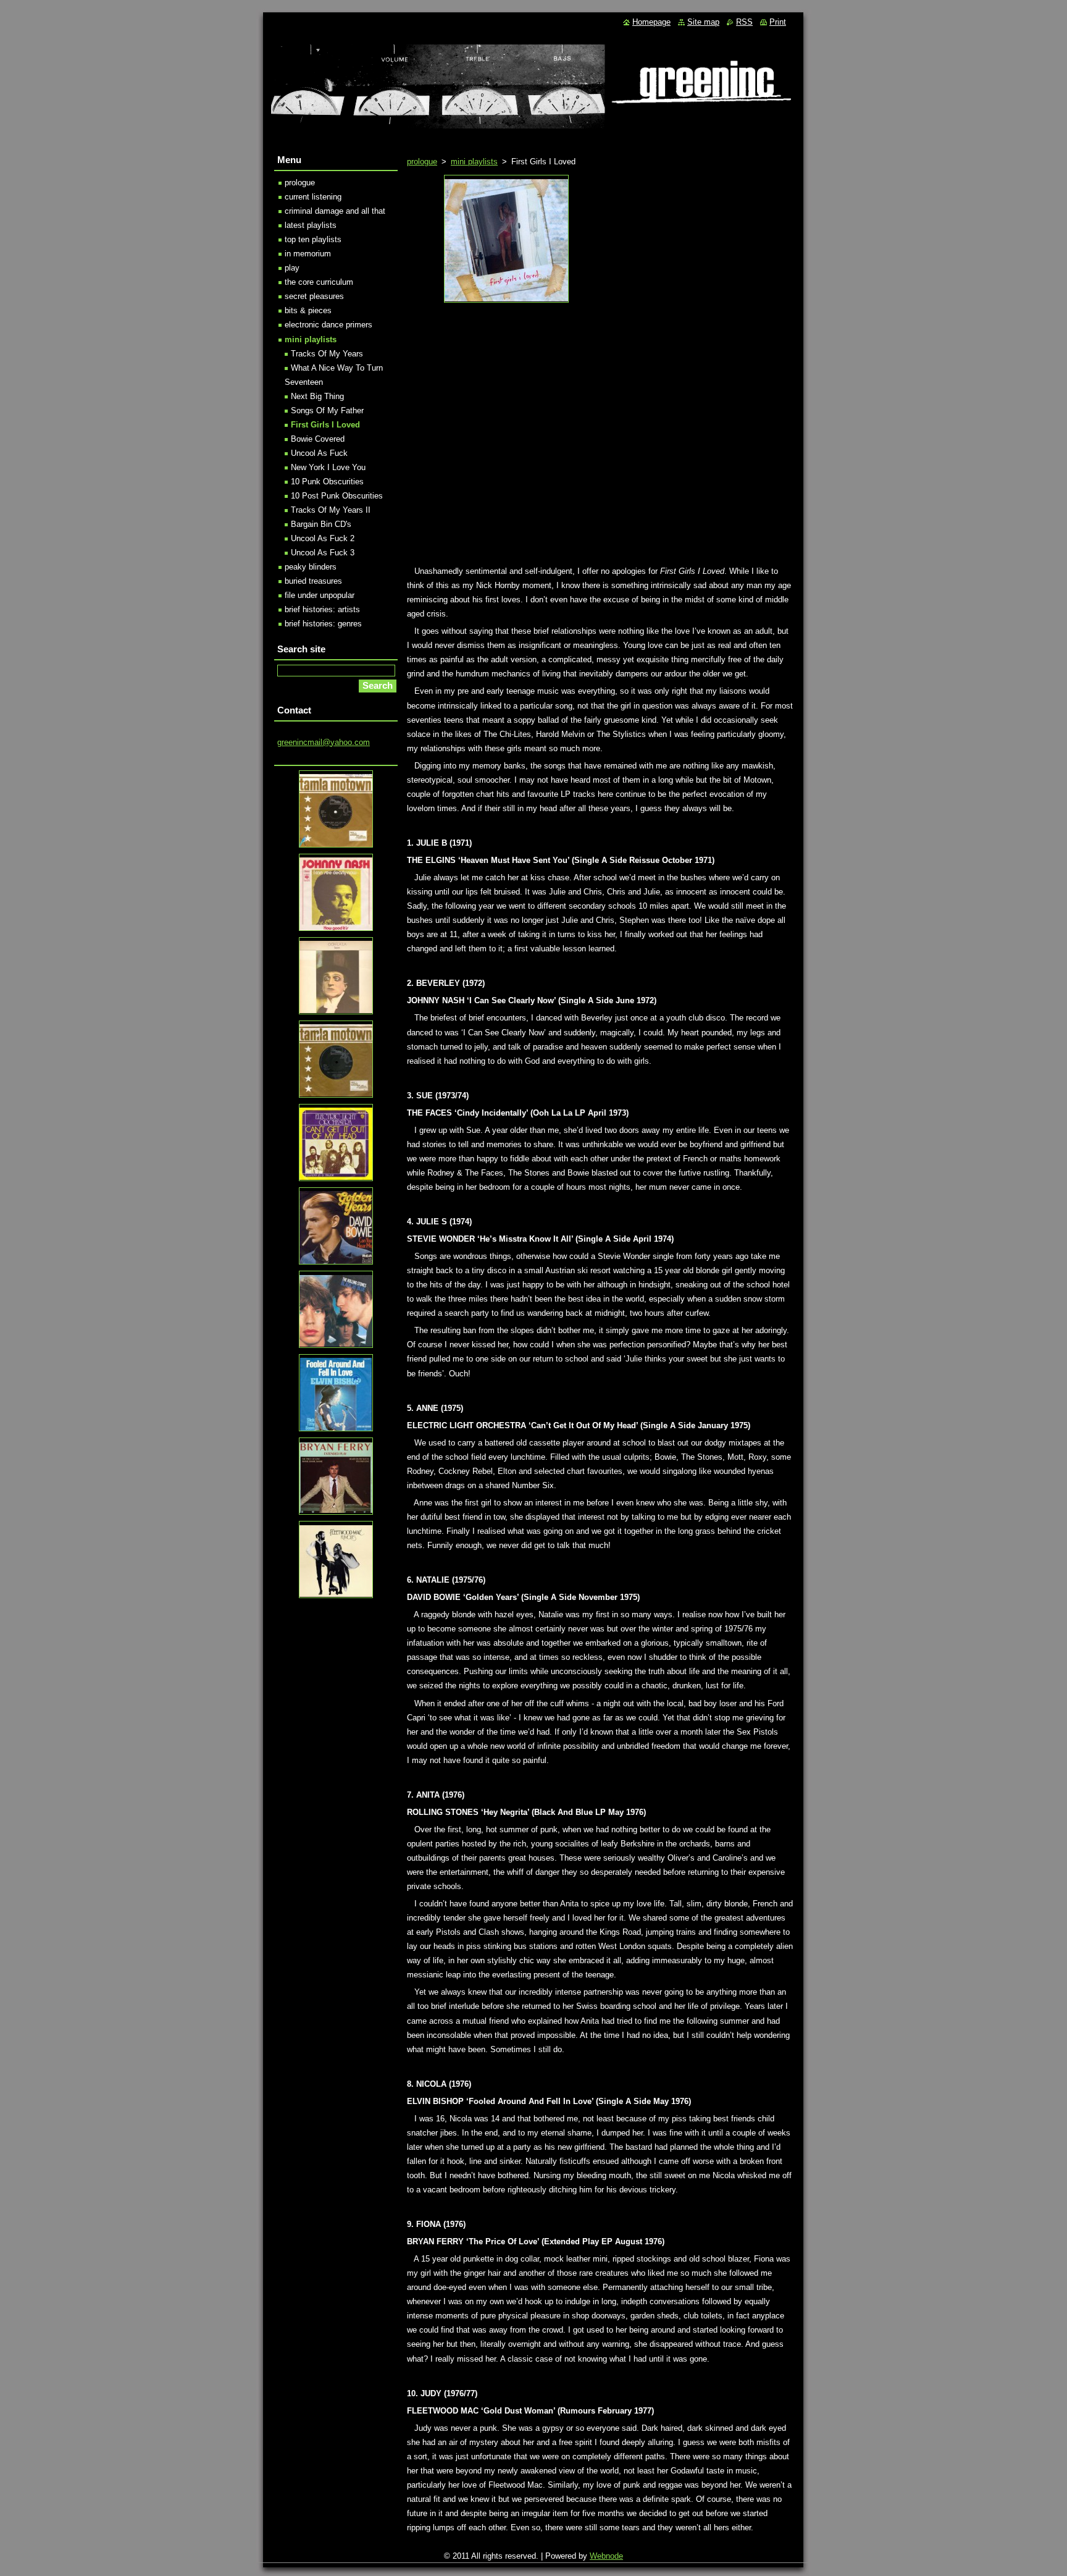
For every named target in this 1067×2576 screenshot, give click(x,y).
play (292, 268)
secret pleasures (314, 296)
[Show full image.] (506, 239)
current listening (313, 197)
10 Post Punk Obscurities (337, 496)
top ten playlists (313, 239)
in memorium (308, 254)
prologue (422, 162)
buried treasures (313, 581)
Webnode (606, 2556)
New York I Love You (328, 467)
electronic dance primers (328, 325)
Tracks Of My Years (327, 354)
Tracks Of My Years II (331, 510)
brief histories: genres (323, 624)
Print (778, 22)
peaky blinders (311, 567)
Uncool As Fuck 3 (323, 553)
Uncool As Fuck (319, 453)
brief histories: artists (322, 609)
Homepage (651, 22)
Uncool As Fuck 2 (323, 538)
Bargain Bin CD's (321, 524)
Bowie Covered (318, 439)
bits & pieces (308, 310)
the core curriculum (319, 282)
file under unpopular (320, 595)
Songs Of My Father (327, 410)
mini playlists (474, 162)
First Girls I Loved (325, 425)
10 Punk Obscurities (327, 482)
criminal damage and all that (335, 211)
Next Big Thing (317, 396)
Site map (703, 22)
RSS (744, 22)
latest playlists (311, 225)
